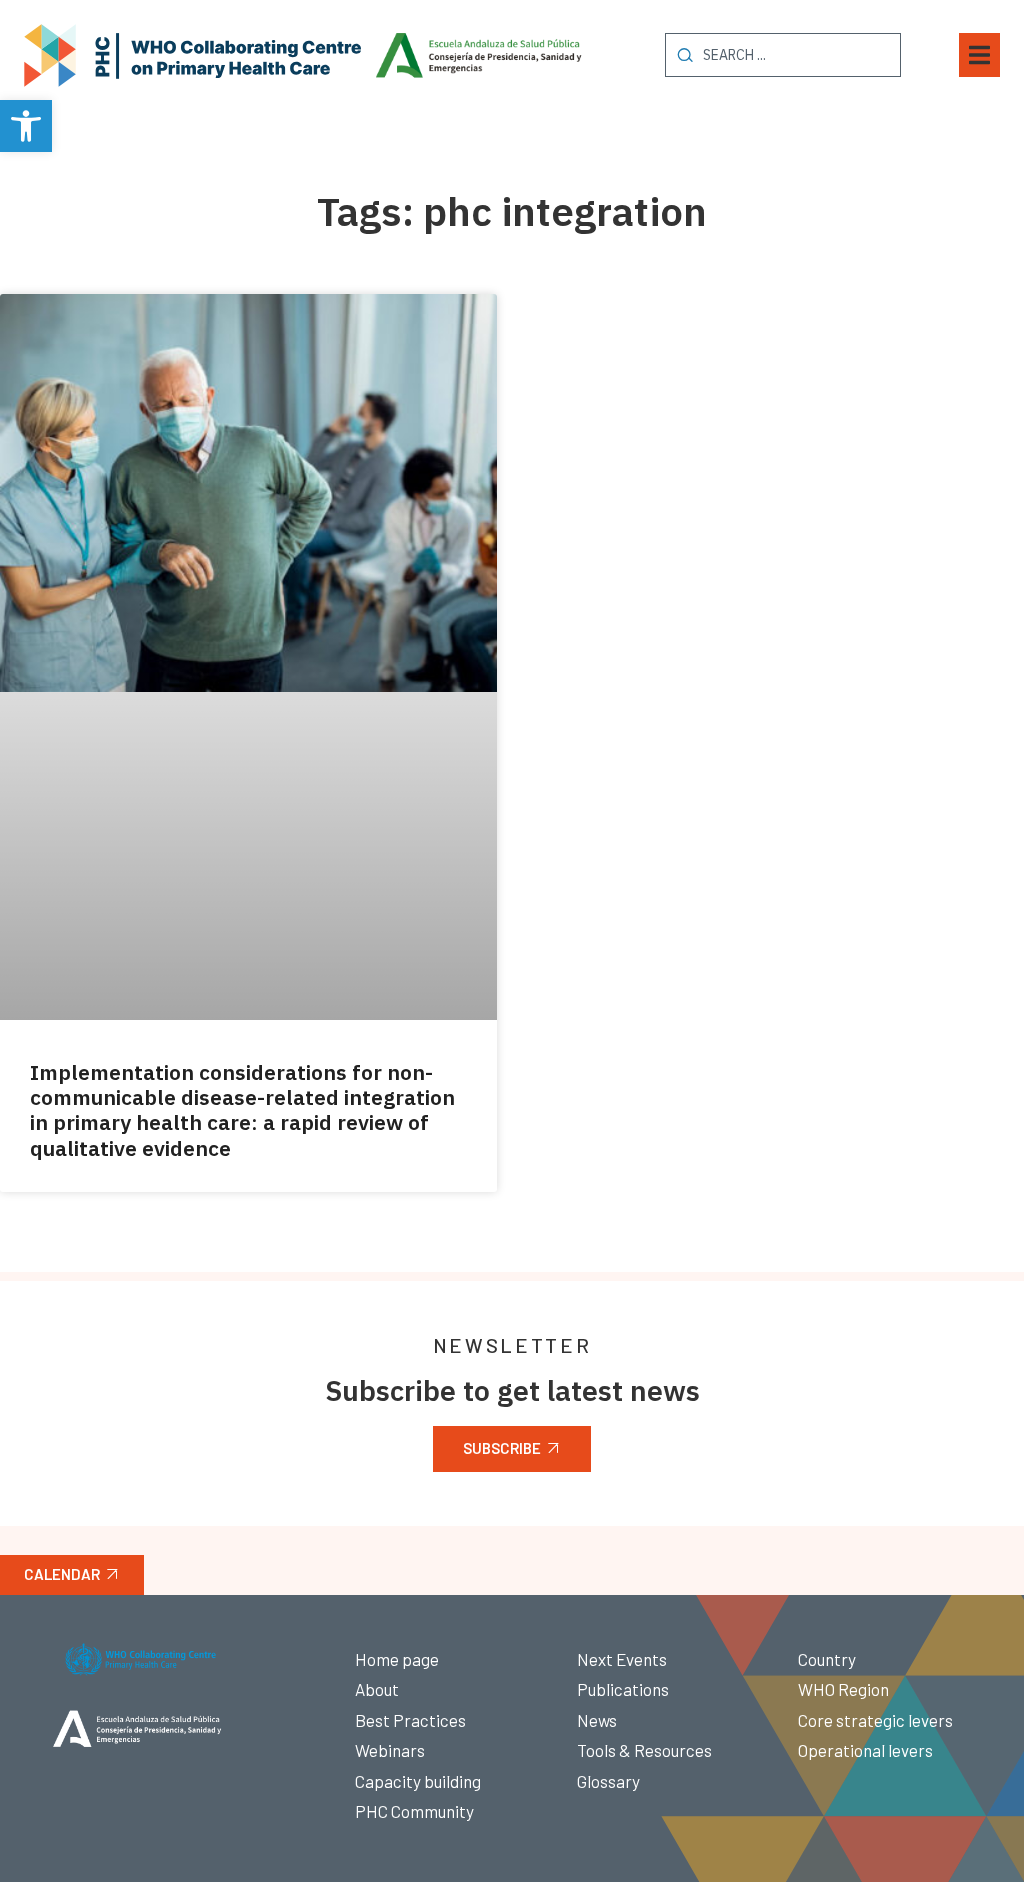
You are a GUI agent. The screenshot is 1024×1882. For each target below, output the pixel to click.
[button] (26, 126)
